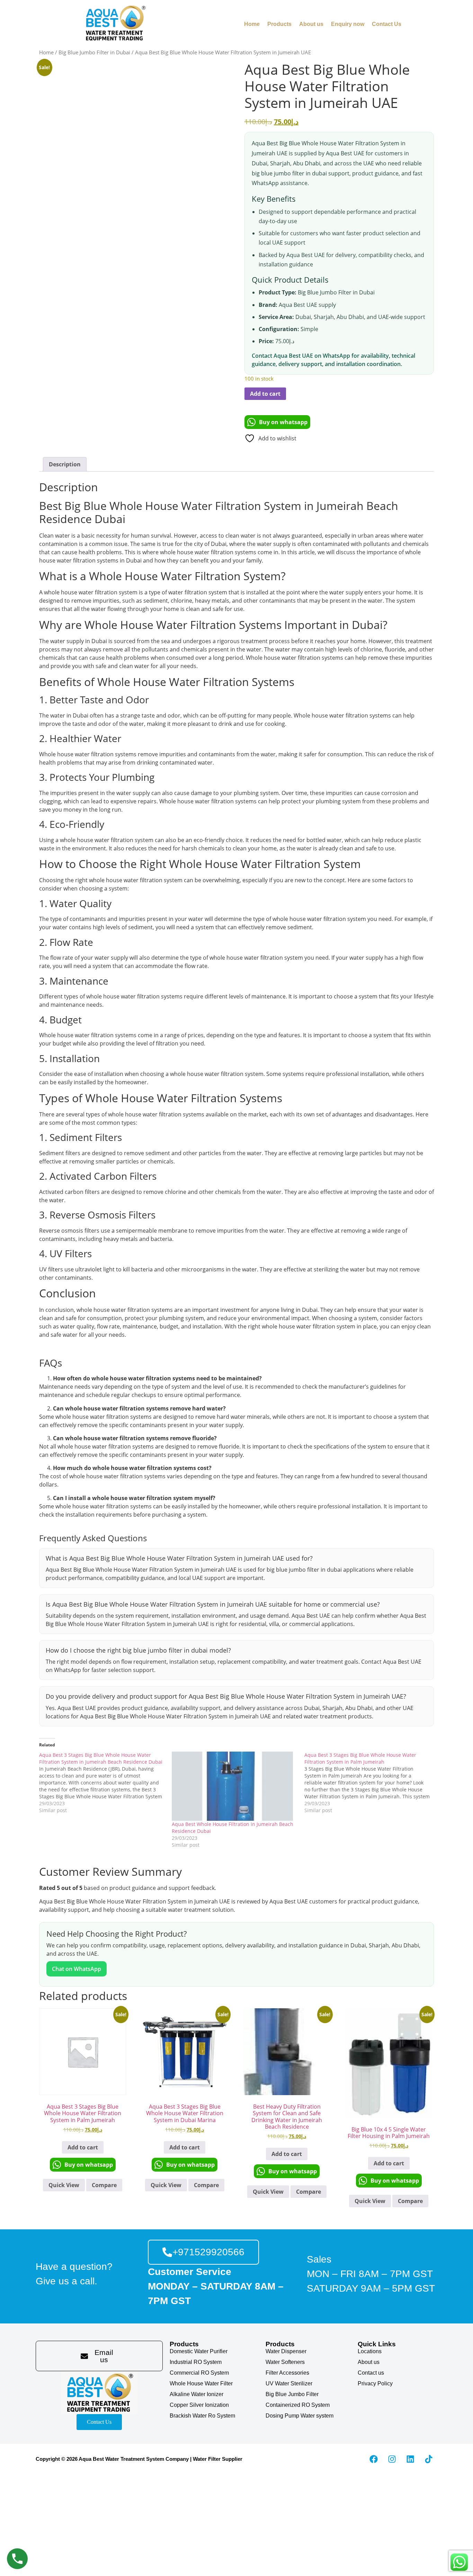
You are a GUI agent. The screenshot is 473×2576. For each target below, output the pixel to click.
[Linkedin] (410, 2459)
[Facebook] (374, 2459)
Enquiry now (348, 24)
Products (279, 24)
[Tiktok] (429, 2459)
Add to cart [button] (83, 2147)
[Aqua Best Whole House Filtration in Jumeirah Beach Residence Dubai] (235, 1786)
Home (252, 24)
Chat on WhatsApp (77, 1969)
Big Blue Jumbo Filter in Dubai (94, 52)
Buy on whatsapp (283, 422)
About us (311, 24)
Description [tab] (65, 464)
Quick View (64, 2185)
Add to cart (265, 394)
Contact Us (387, 24)
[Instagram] (392, 2459)
